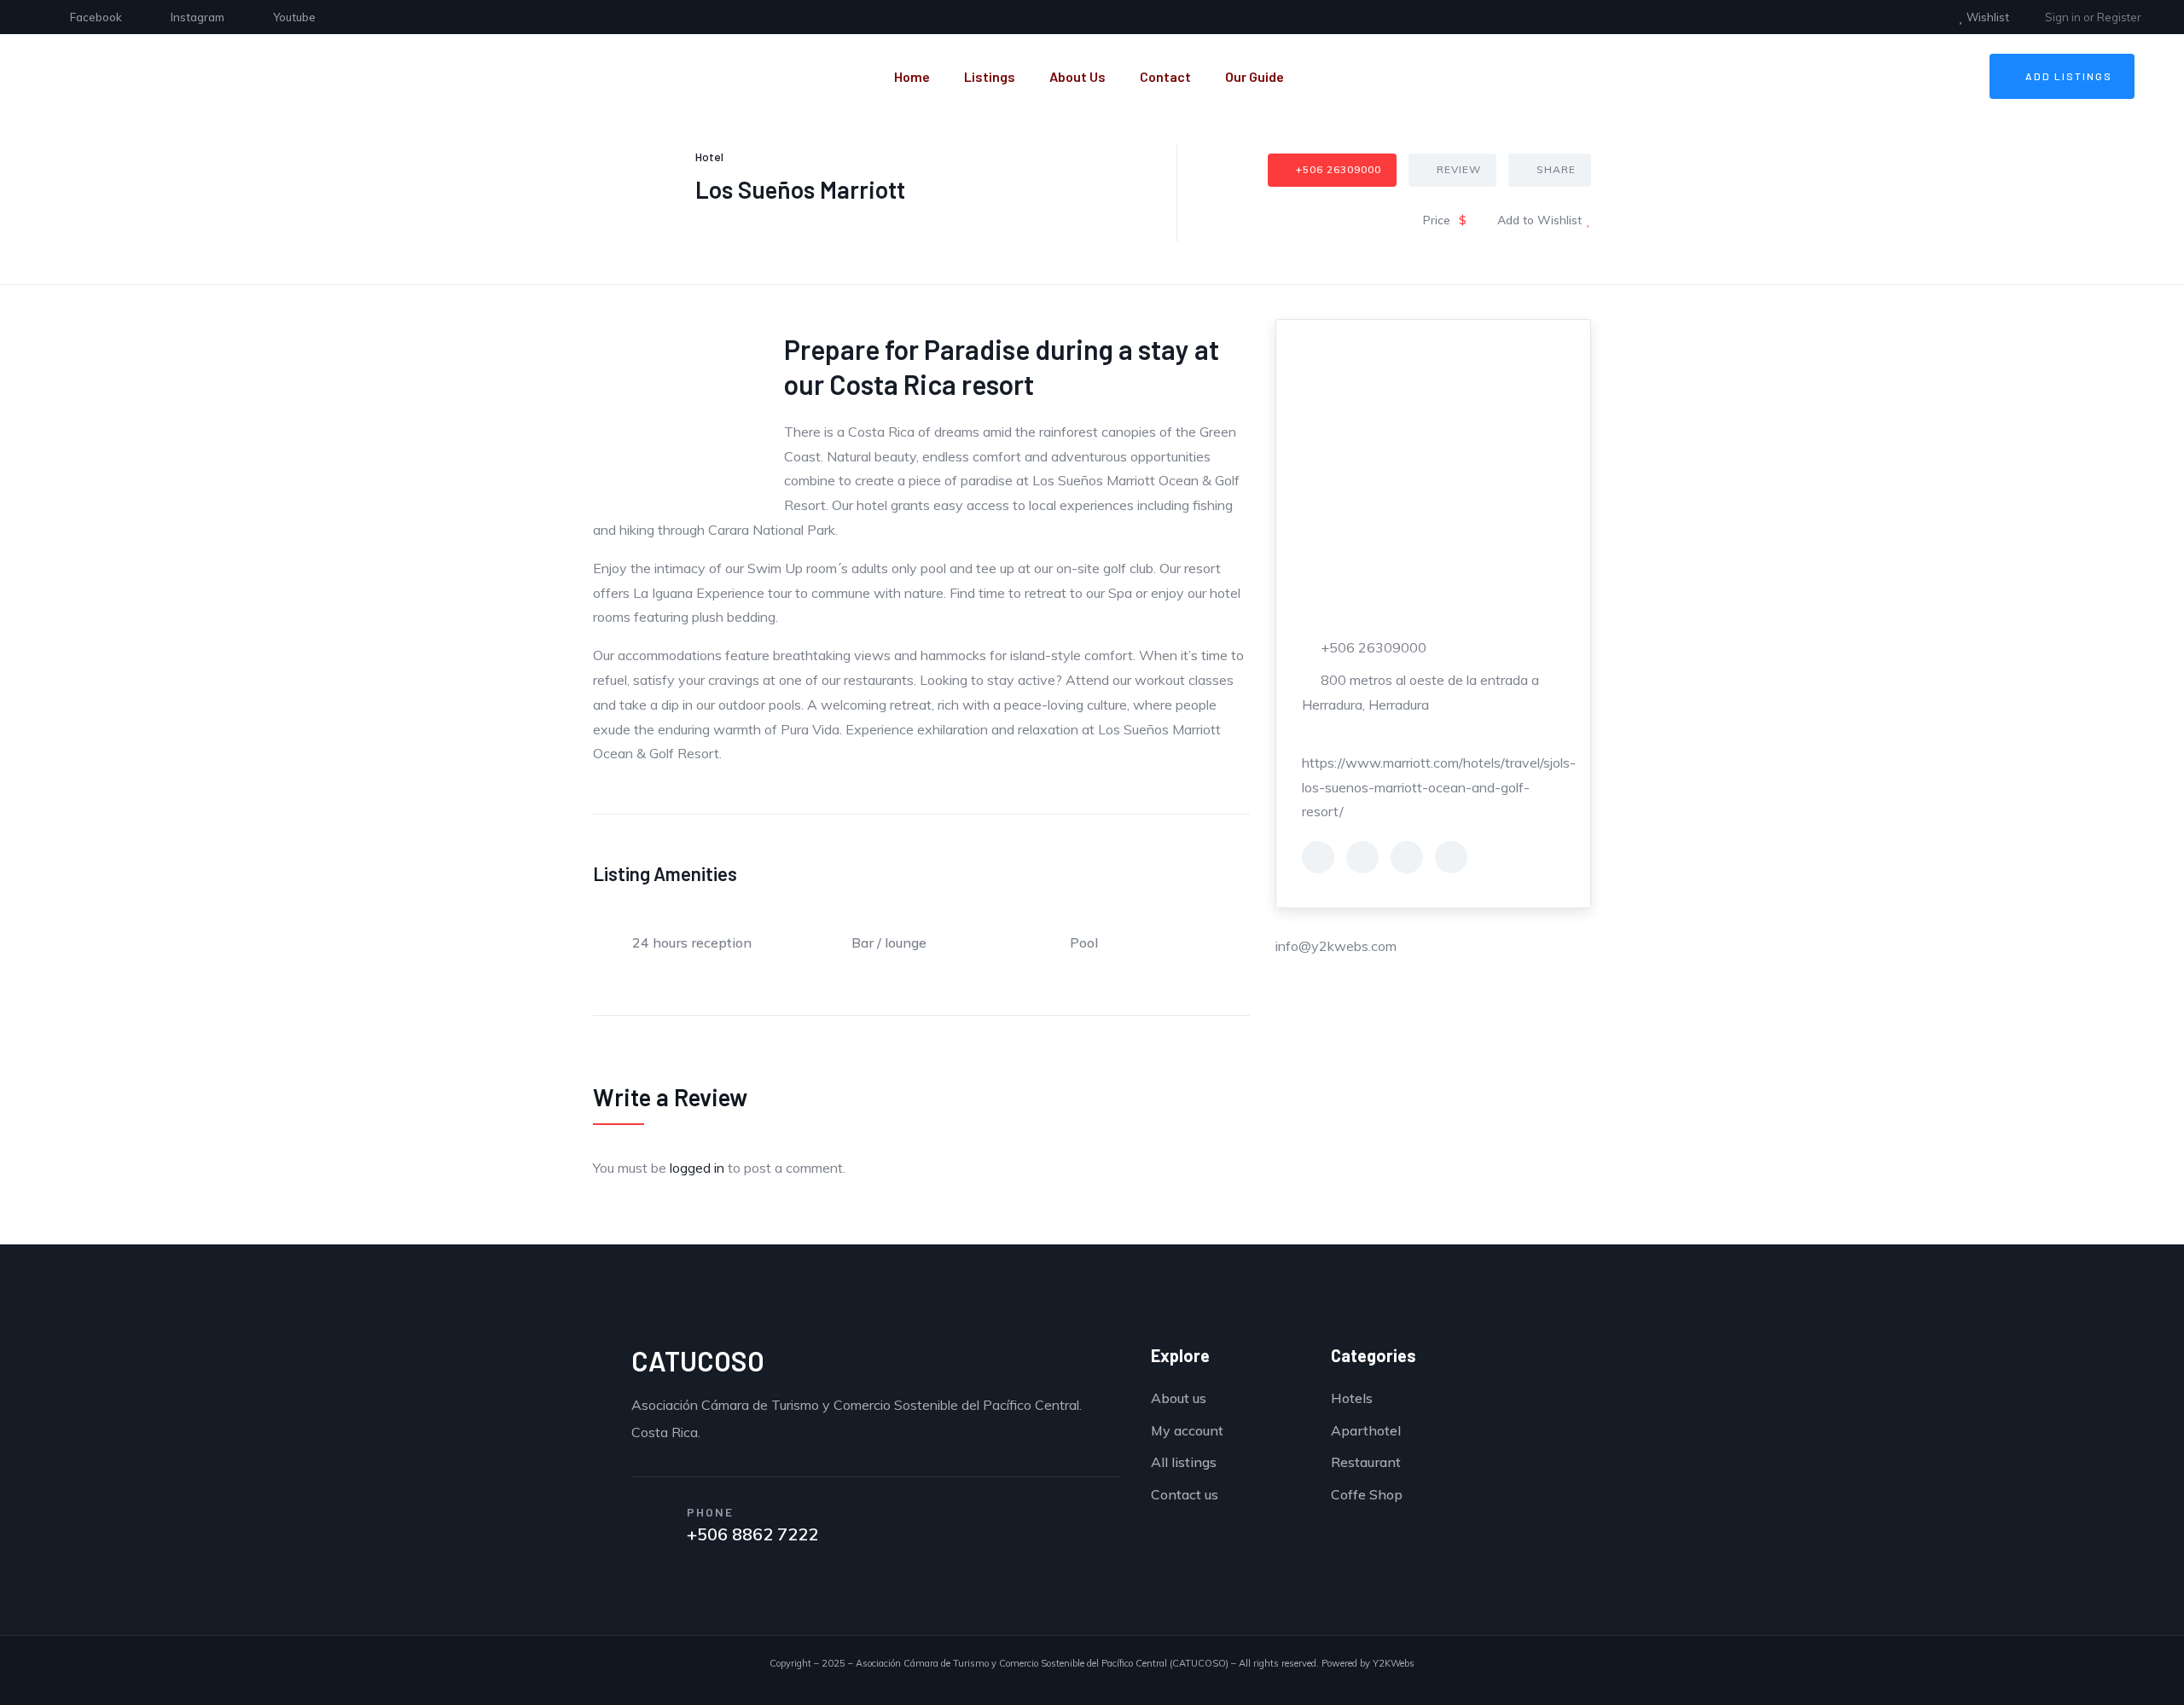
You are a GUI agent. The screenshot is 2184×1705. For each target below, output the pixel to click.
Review (1459, 169)
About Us (1077, 76)
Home (912, 76)
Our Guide (1255, 76)
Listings (990, 76)
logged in (697, 1168)
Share (1556, 169)
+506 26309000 (1339, 169)
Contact (1165, 76)
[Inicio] (256, 76)
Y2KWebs (1394, 1663)
